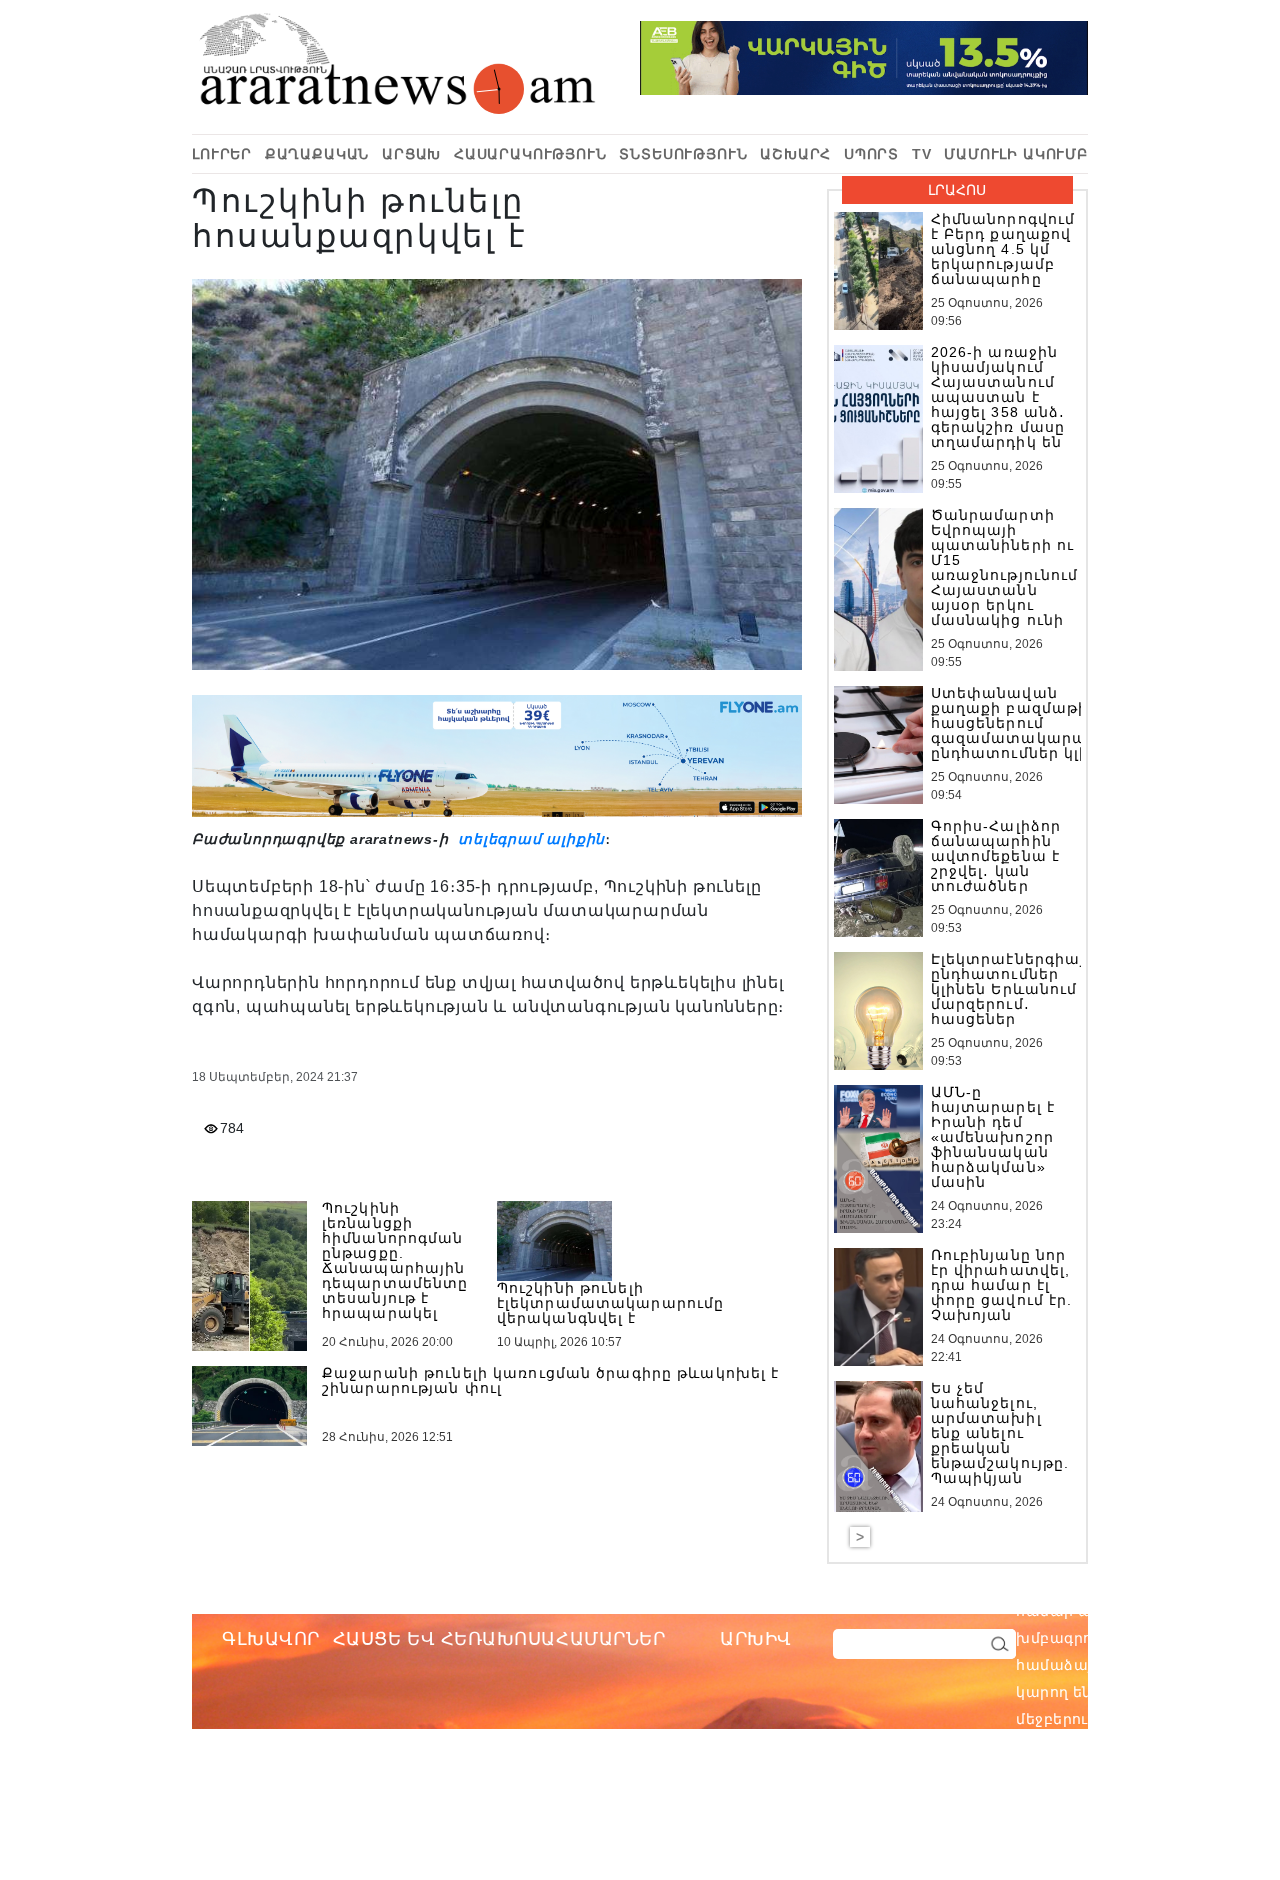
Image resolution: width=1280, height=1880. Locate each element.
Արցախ (411, 154)
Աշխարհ (795, 154)
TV (922, 154)
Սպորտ (871, 154)
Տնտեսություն (683, 154)
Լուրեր (222, 154)
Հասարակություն (530, 154)
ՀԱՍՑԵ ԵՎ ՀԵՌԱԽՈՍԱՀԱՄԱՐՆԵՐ (499, 1639)
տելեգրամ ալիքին (529, 839)
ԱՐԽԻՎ (756, 1639)
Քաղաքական (317, 154)
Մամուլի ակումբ (1016, 154)
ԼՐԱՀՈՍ (957, 190)
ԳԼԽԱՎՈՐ (271, 1639)
